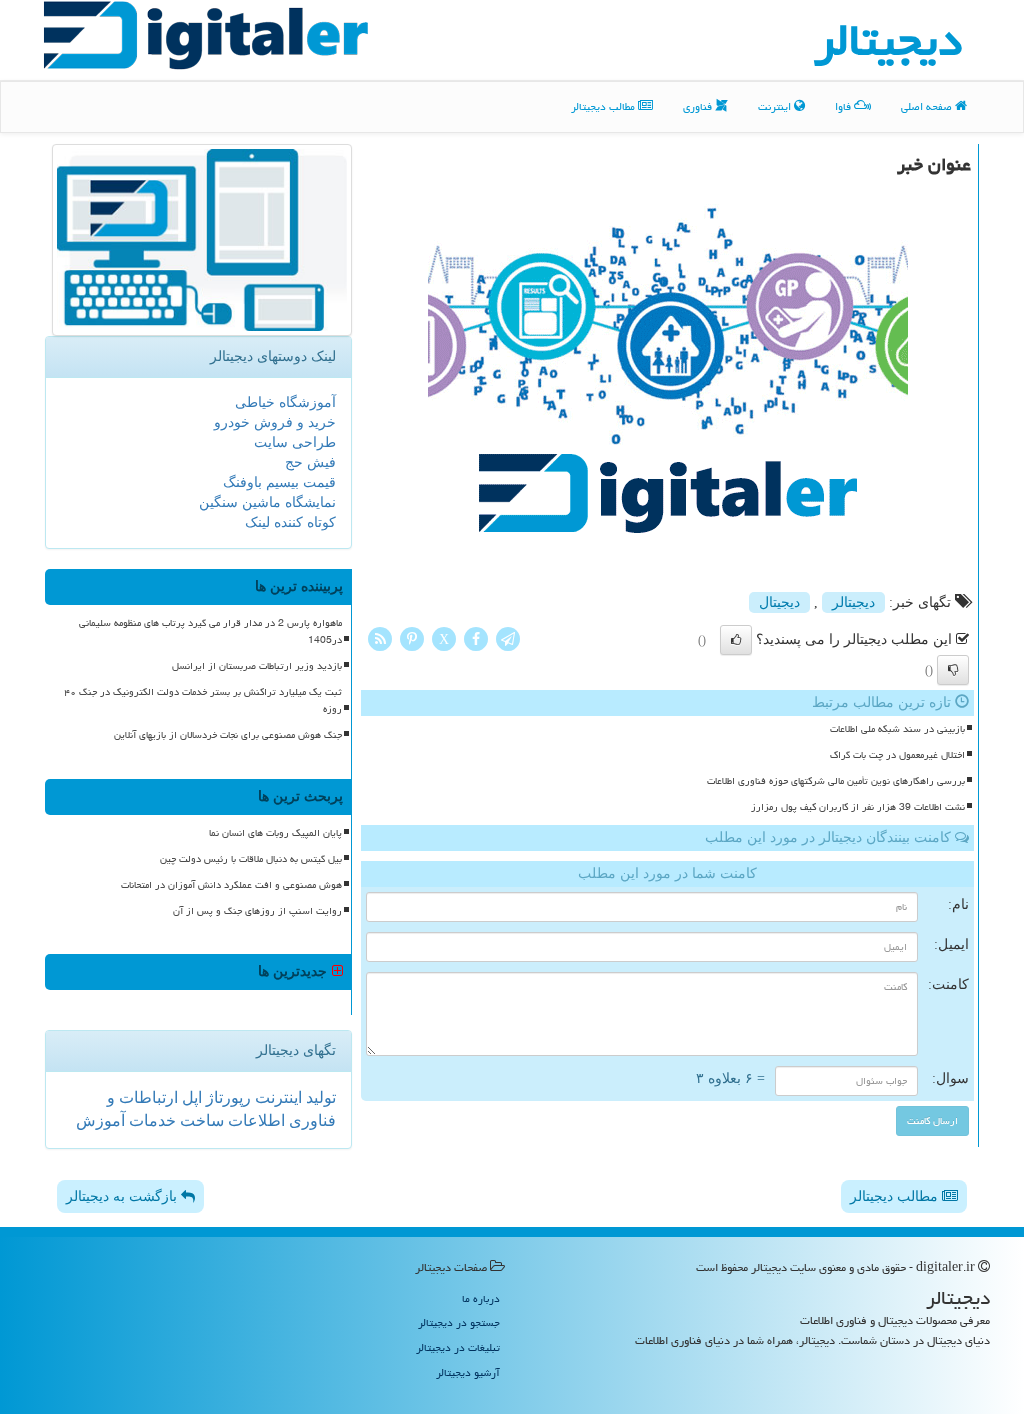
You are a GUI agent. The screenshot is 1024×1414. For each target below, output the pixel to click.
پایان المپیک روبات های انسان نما (275, 833)
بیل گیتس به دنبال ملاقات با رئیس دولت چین (251, 859)
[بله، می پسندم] (736, 640)
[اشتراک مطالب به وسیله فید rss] (380, 637)
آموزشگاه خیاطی (285, 402)
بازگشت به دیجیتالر (123, 1196)
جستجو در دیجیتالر (459, 1322)
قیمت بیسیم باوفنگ (279, 482)
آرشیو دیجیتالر (468, 1372)
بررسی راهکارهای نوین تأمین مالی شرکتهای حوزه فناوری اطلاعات (836, 781)
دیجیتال (779, 602)
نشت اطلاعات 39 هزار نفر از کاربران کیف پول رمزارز (858, 807)
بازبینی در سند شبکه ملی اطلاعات (897, 729)
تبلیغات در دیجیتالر (458, 1347)
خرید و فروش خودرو (275, 422)
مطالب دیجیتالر (604, 106)
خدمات (150, 1120)
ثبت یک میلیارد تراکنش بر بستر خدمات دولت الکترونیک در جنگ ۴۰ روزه (203, 700)
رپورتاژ (226, 1097)
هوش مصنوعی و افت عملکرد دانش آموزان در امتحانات (231, 885)
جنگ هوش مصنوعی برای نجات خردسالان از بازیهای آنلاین (228, 735)
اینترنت (776, 106)
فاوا (844, 106)
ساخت (200, 1120)
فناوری (699, 106)
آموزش (100, 1120)
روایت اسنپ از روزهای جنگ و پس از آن (257, 911)
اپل (190, 1097)
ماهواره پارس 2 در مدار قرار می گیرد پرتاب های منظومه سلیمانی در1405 (210, 631)
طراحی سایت (295, 442)
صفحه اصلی (928, 106)
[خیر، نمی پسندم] (953, 670)
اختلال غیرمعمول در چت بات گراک (897, 755)
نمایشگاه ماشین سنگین (267, 502)
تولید (319, 1097)
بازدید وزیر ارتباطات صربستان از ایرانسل (257, 666)
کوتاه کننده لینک (290, 522)
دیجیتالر (853, 602)
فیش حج (310, 462)
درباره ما (481, 1298)
